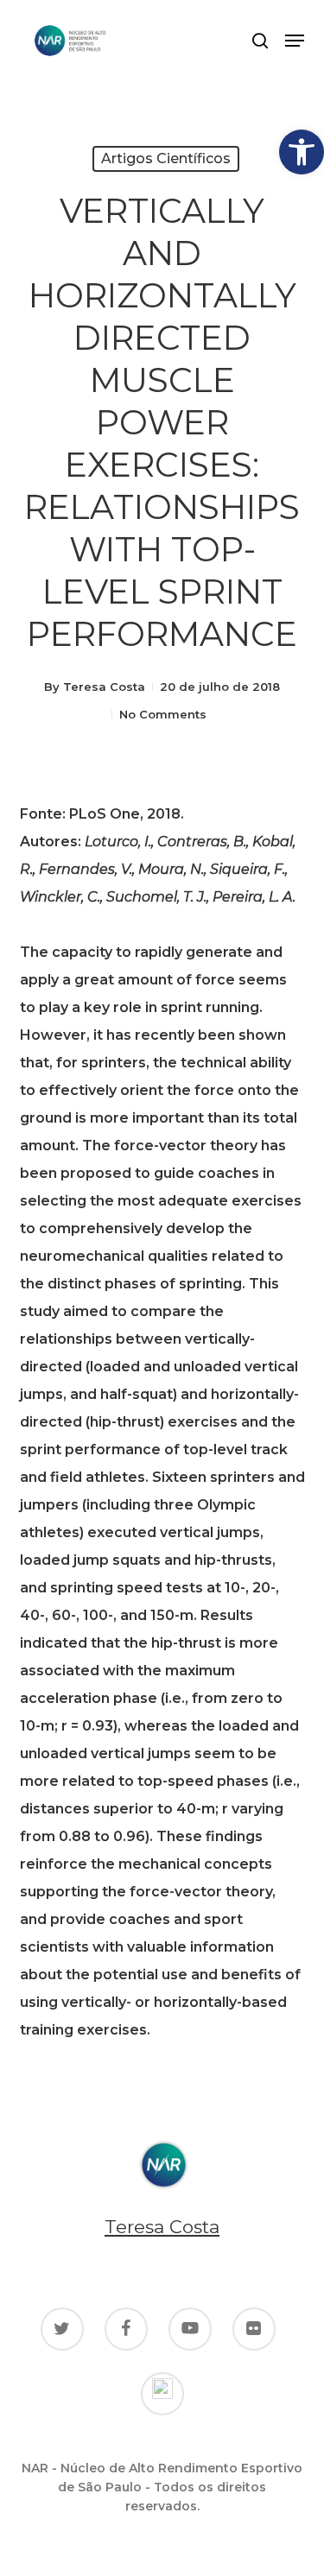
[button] (302, 152)
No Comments (163, 714)
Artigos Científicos (166, 158)
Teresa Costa (104, 687)
